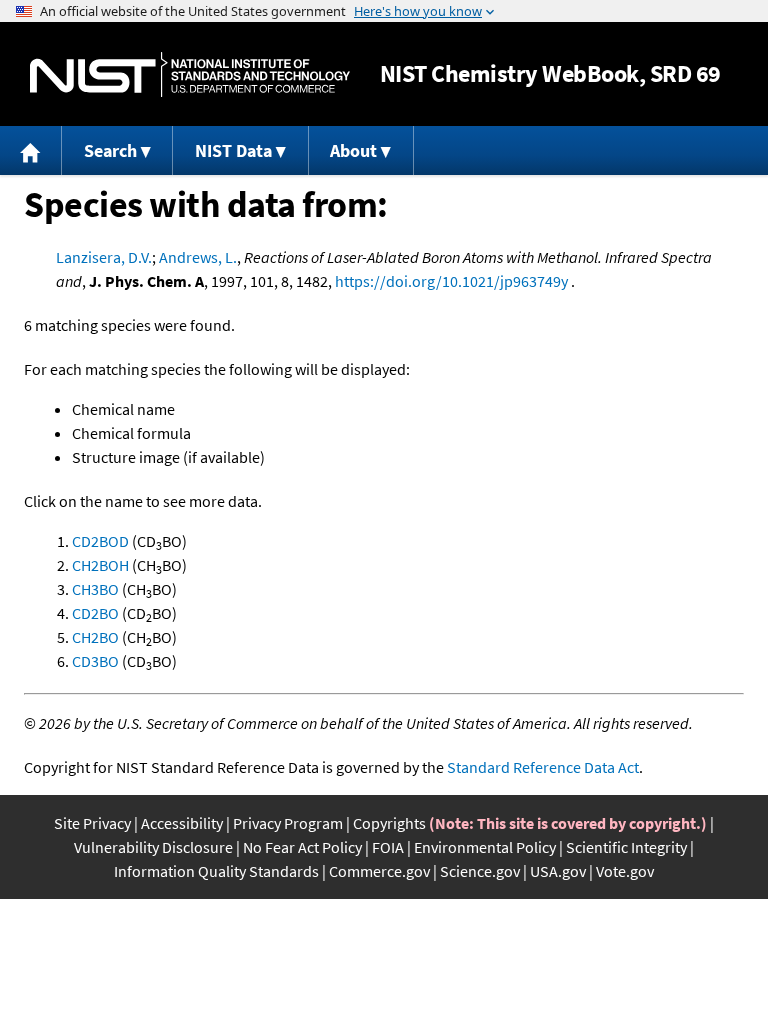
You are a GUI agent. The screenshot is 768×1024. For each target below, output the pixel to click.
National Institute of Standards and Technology (190, 74)
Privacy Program (288, 823)
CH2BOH (100, 565)
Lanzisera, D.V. (104, 257)
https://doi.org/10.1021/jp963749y (451, 281)
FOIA (388, 847)
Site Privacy (92, 823)
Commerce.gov (379, 871)
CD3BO (95, 661)
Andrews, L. (198, 257)
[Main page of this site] (31, 150)
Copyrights (389, 823)
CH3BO (95, 589)
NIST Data (233, 150)
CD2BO (95, 613)
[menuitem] (31, 150)
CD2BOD (100, 541)
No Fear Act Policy (302, 847)
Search (110, 150)
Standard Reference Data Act (543, 767)
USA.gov (558, 871)
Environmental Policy (485, 847)
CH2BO (95, 637)
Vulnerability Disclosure (153, 847)
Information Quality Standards (216, 871)
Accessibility (182, 823)
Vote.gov (625, 871)
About (353, 150)
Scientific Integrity (626, 847)
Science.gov (480, 871)
